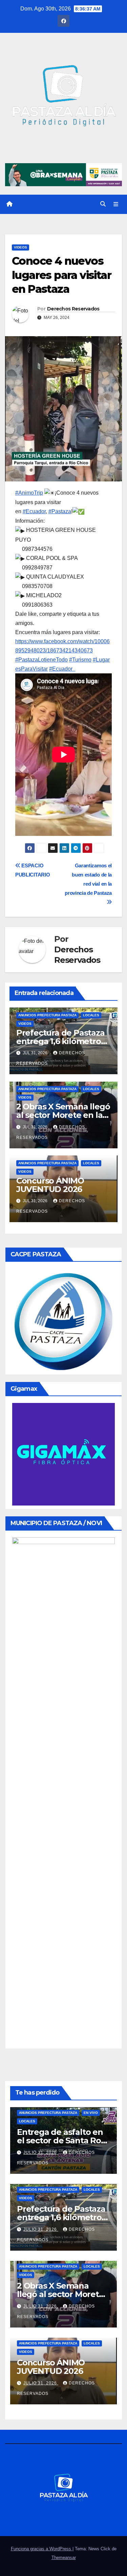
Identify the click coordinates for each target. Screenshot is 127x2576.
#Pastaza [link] (60, 511)
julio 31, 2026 (41, 2152)
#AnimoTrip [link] (29, 493)
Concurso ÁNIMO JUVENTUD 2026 (50, 1185)
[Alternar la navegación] (116, 204)
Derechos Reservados (73, 309)
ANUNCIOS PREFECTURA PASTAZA (47, 1015)
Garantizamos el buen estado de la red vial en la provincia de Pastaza (88, 879)
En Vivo (91, 2113)
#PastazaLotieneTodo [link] (41, 660)
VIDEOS (20, 247)
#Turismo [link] (80, 660)
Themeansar (64, 2558)
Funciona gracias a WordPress (42, 2549)
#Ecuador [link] (34, 511)
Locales (91, 1015)
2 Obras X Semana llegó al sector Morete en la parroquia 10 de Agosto (63, 1115)
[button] (103, 204)
